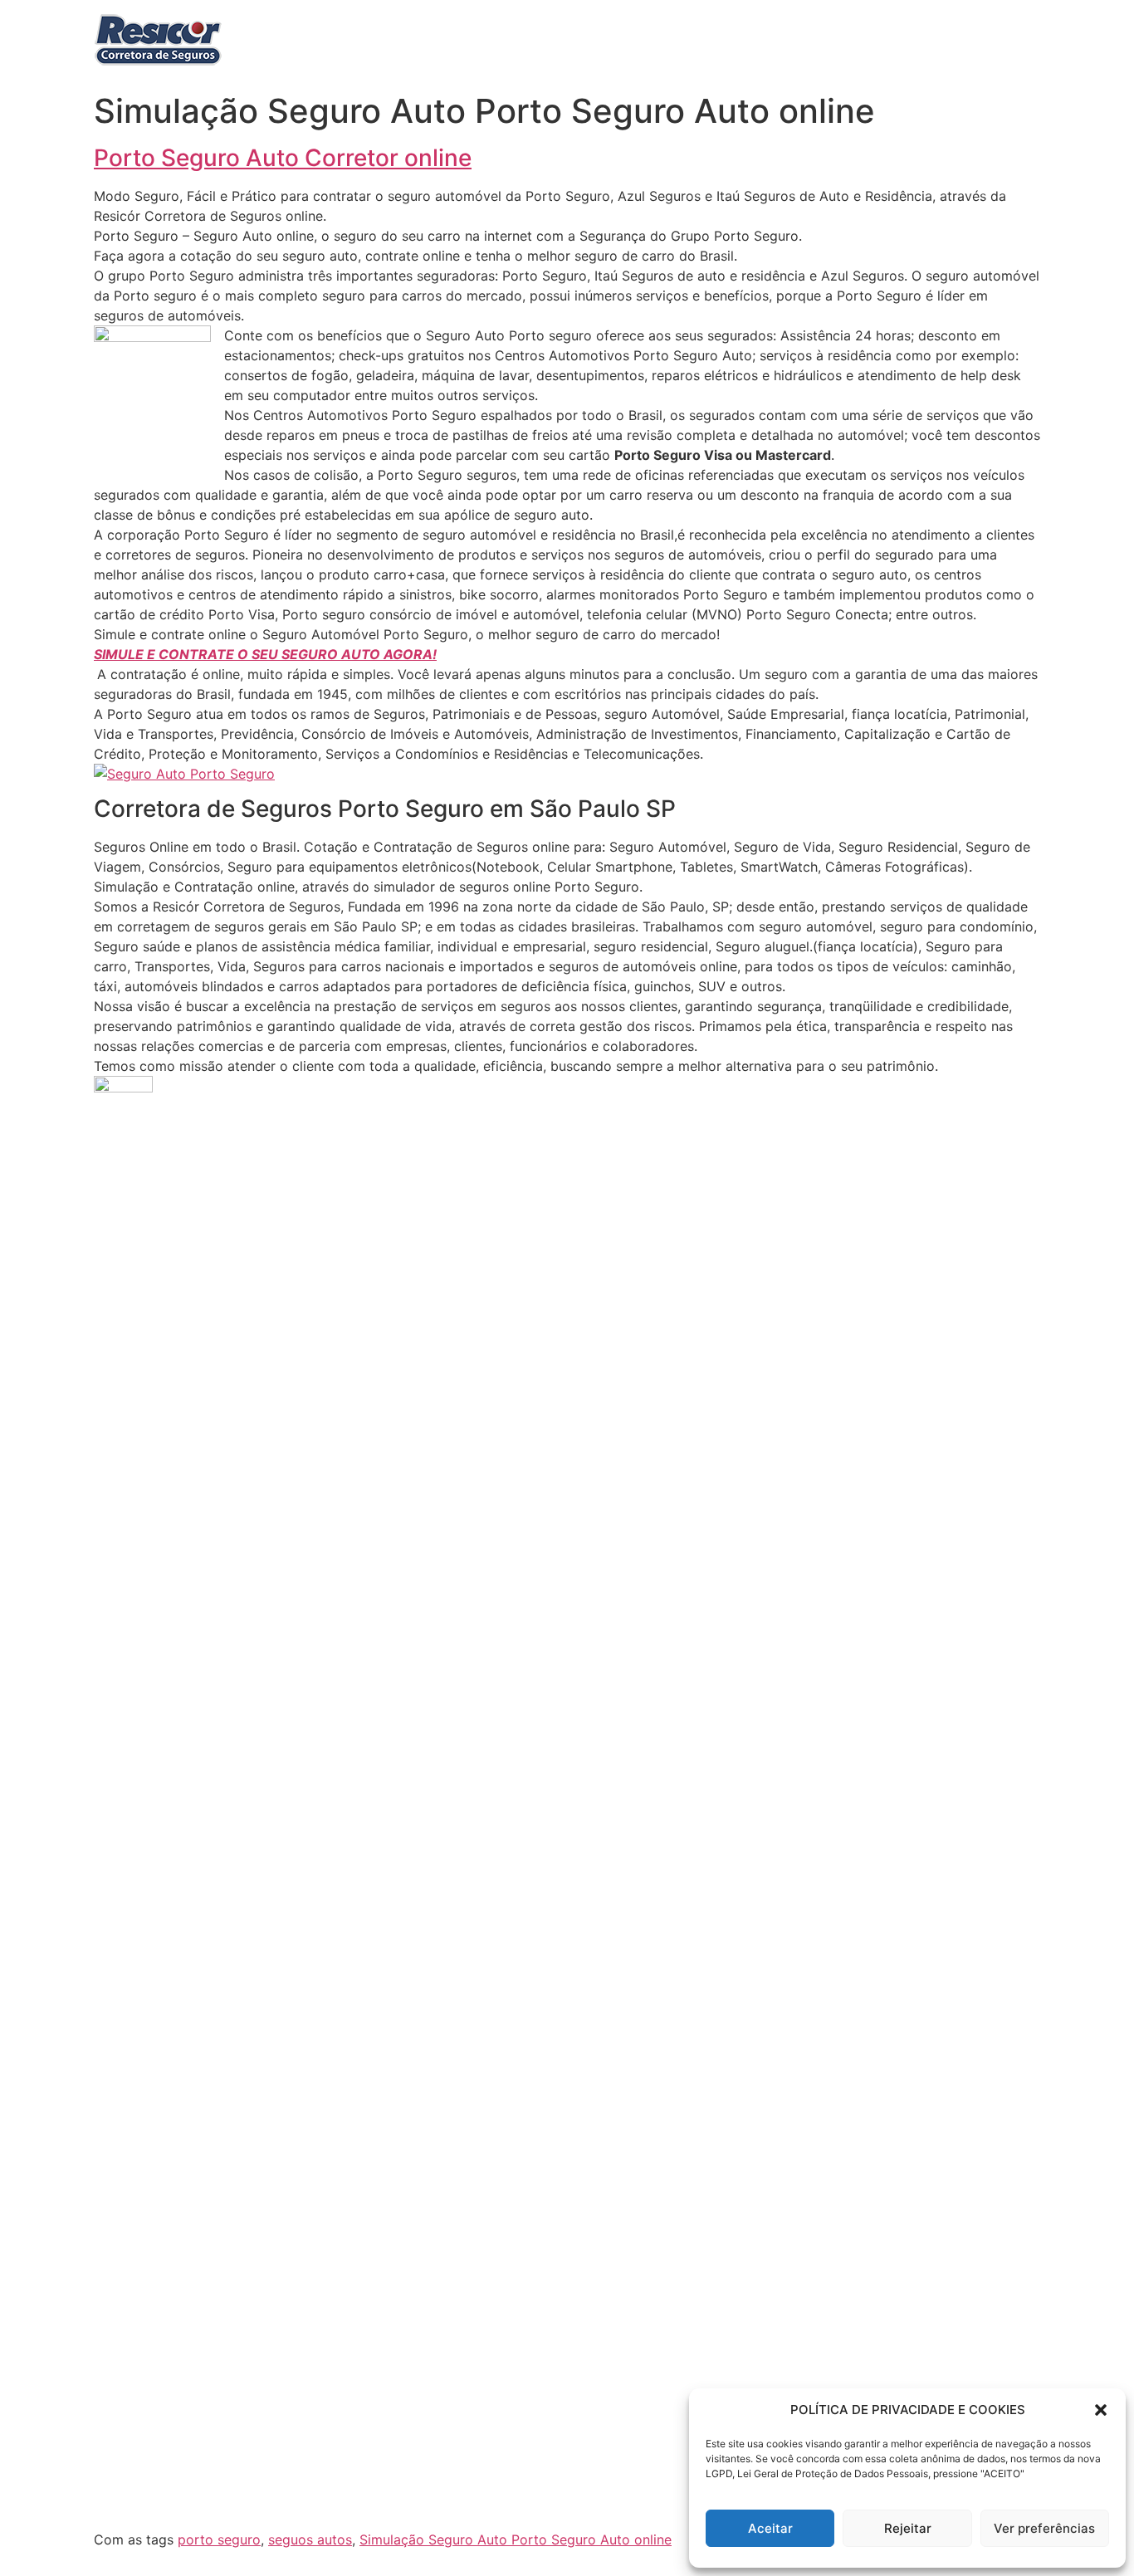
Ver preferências (1044, 2528)
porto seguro (219, 2539)
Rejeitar (908, 2528)
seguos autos (310, 2539)
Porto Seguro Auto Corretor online (283, 158)
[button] (1101, 2410)
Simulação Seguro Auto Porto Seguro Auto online (516, 2539)
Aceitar (770, 2528)
